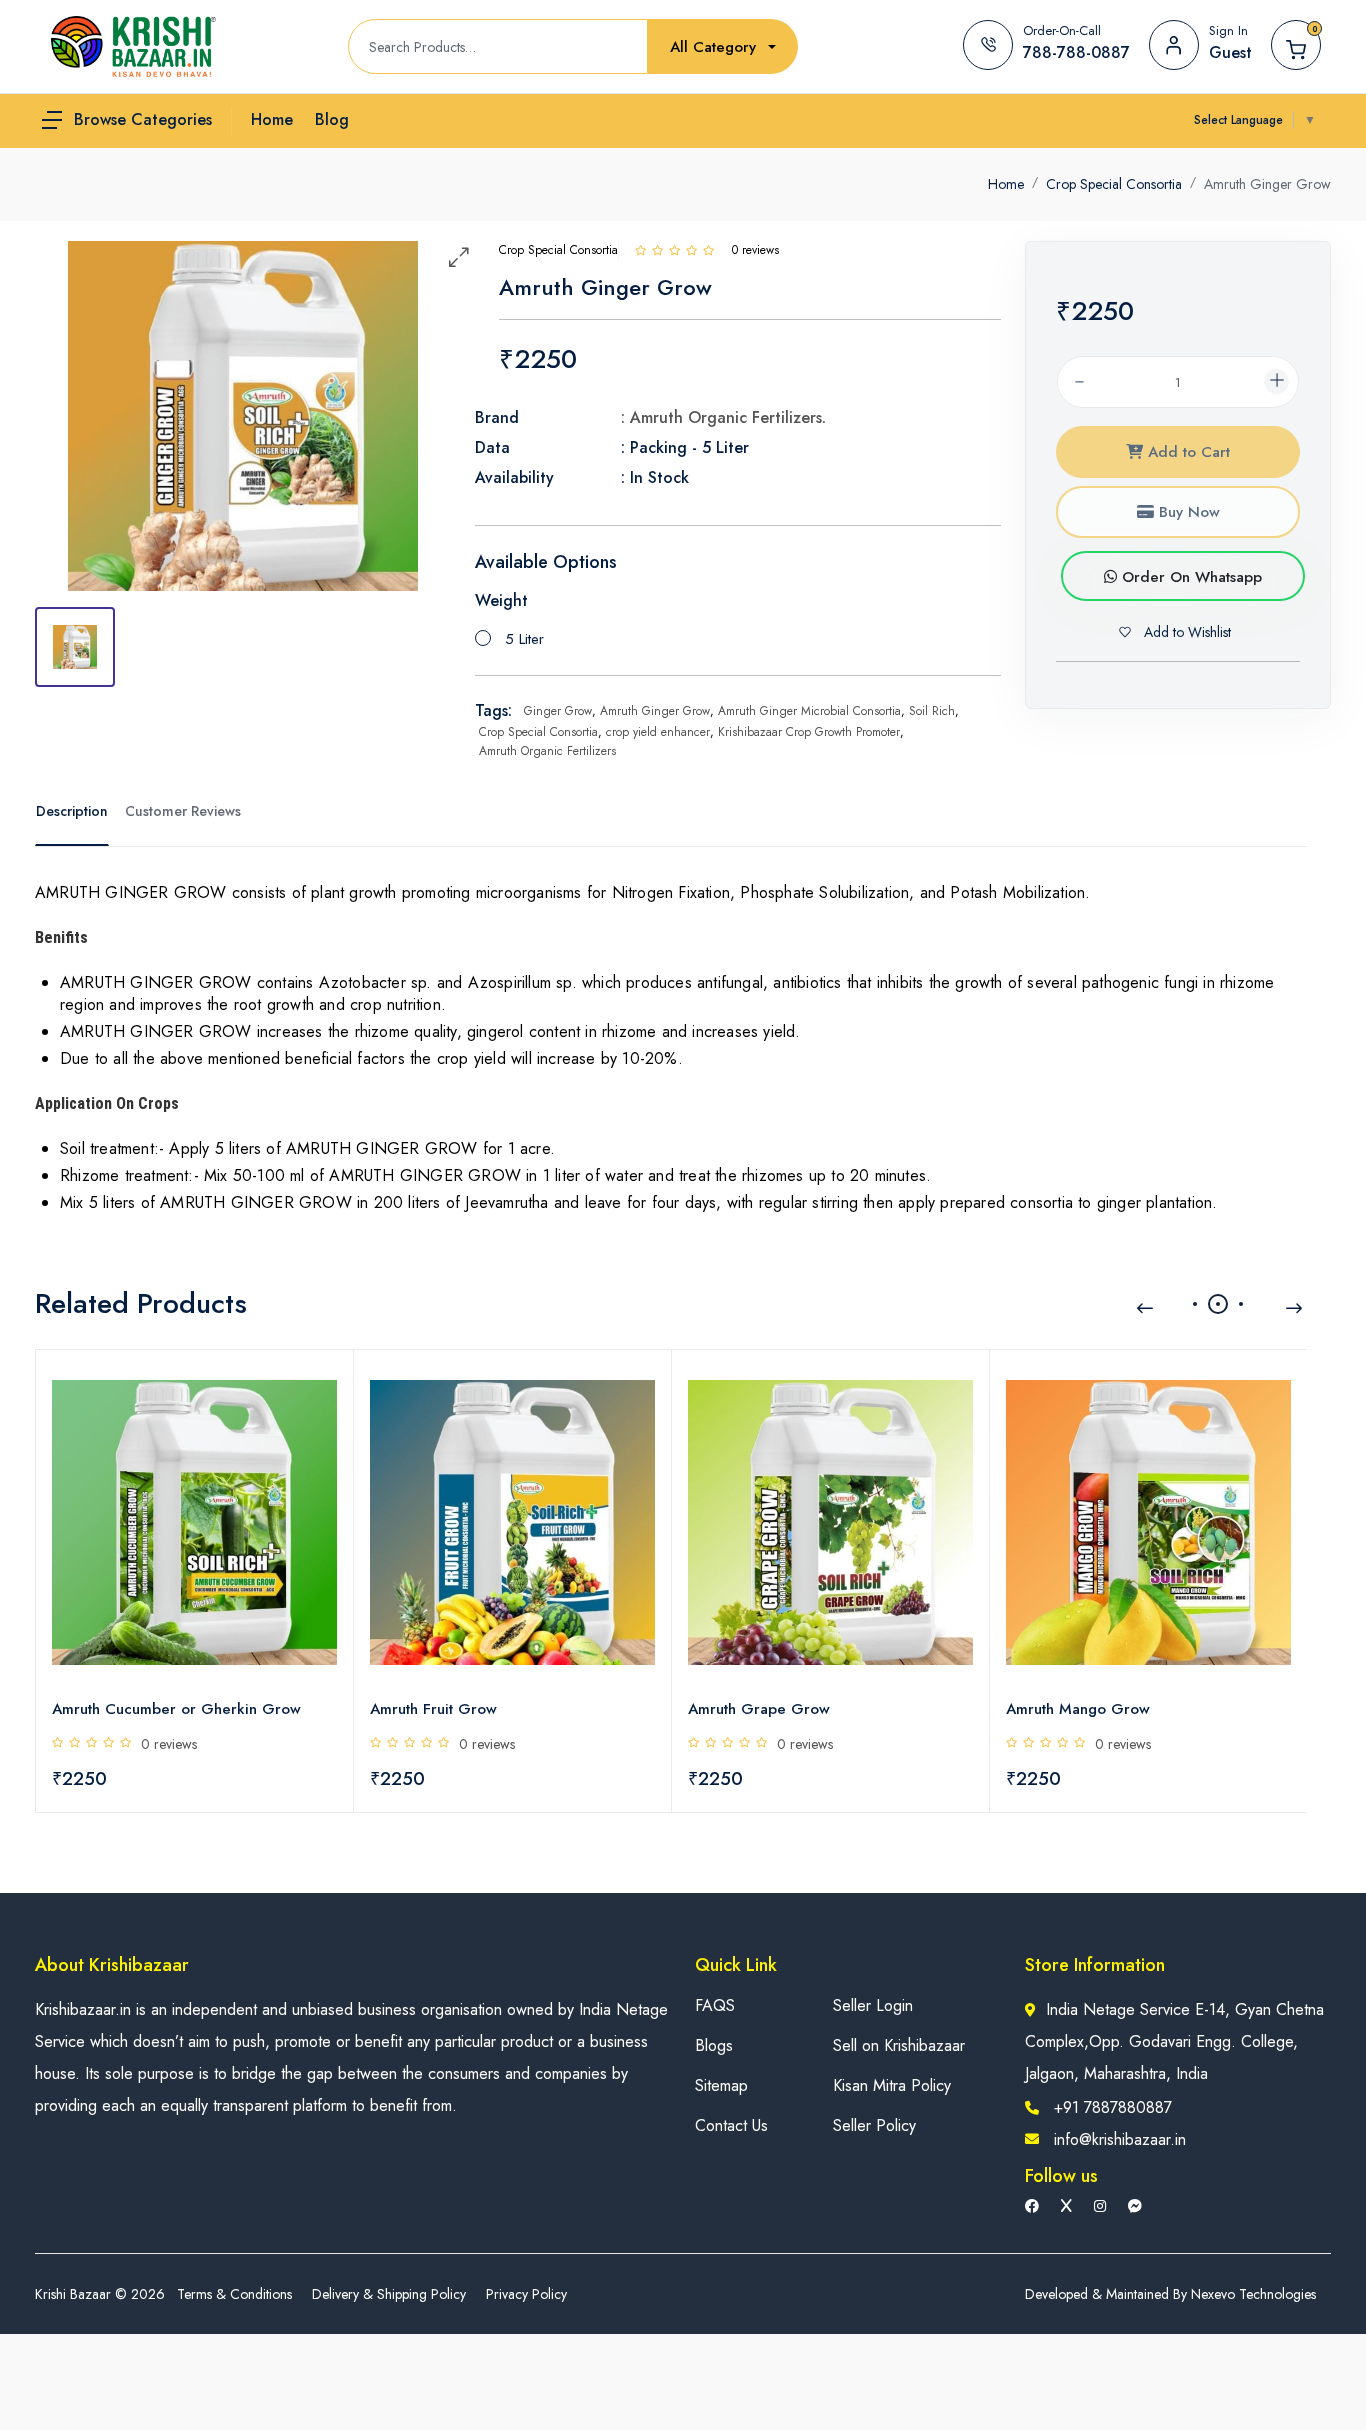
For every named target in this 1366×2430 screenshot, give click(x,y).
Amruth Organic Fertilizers (547, 751)
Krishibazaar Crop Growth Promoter (809, 732)
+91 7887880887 (1113, 2107)
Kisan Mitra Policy (892, 2085)
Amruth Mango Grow (1078, 1709)
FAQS (715, 2005)
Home (1006, 184)
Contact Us (731, 2125)
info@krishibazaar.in (1120, 2139)
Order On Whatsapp (1189, 577)
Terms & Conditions (234, 2294)
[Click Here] (640, 250)
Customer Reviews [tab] (183, 811)
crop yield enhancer (658, 732)
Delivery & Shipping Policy (389, 2294)
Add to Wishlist (1185, 632)
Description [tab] (72, 811)
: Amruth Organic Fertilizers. (723, 417)
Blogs (714, 2045)
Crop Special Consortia (1114, 184)
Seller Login (873, 2005)
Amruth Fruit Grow (433, 1709)
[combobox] (723, 47)
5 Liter (524, 639)
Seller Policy (874, 2125)
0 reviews (169, 1744)
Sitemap (721, 2085)
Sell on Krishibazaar (899, 2045)
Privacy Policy (526, 2294)
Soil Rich (932, 711)
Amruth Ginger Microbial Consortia (809, 711)
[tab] (75, 647)
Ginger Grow (558, 711)
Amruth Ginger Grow (655, 711)
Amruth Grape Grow (759, 1709)
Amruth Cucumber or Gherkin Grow (176, 1709)
